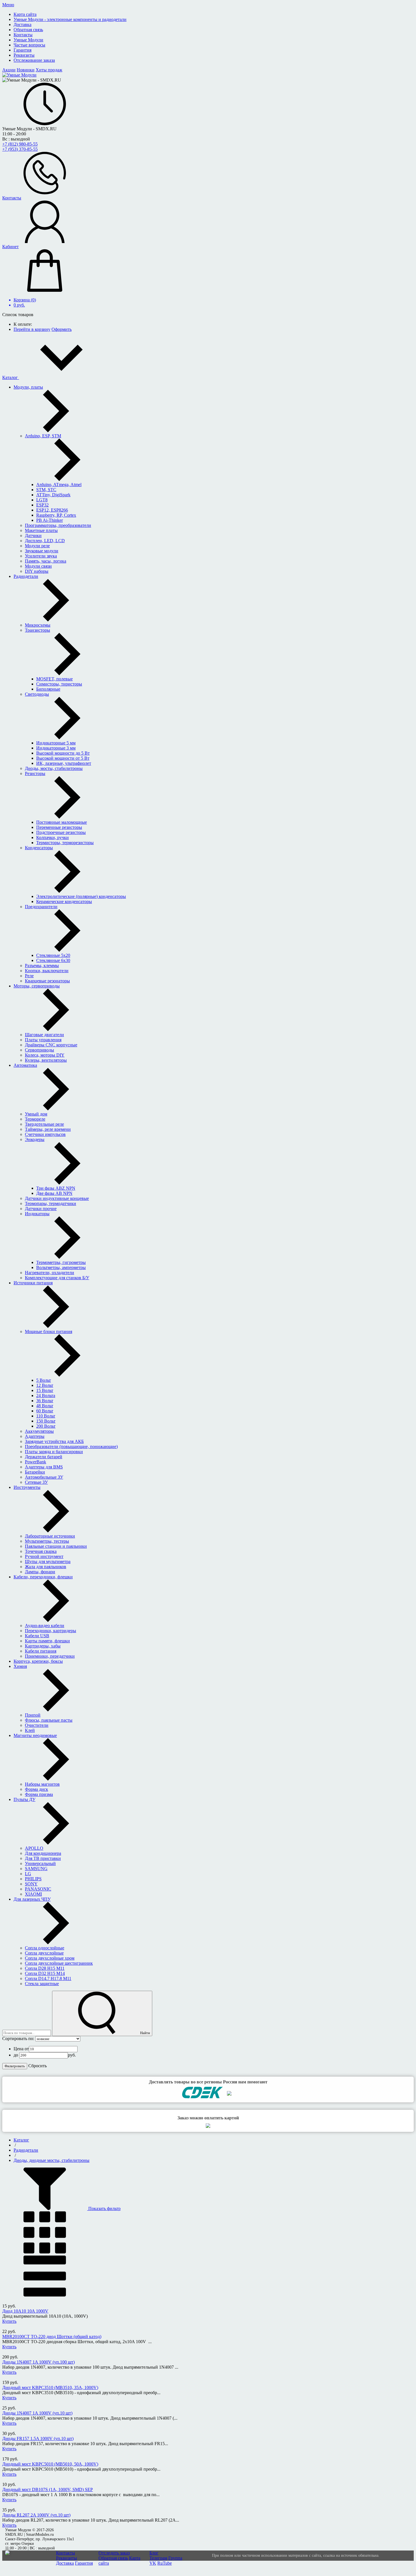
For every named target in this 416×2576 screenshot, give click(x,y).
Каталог (11, 377)
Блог (154, 2553)
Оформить (62, 329)
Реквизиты (67, 2558)
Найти (145, 2033)
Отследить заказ (114, 2553)
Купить (9, 2321)
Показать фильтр (104, 2208)
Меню (8, 5)
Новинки (26, 70)
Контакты (66, 2553)
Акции (9, 70)
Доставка (65, 2563)
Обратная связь (113, 2558)
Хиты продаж (49, 70)
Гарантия (84, 2563)
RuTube (165, 2563)
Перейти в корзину (32, 329)
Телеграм (158, 2558)
